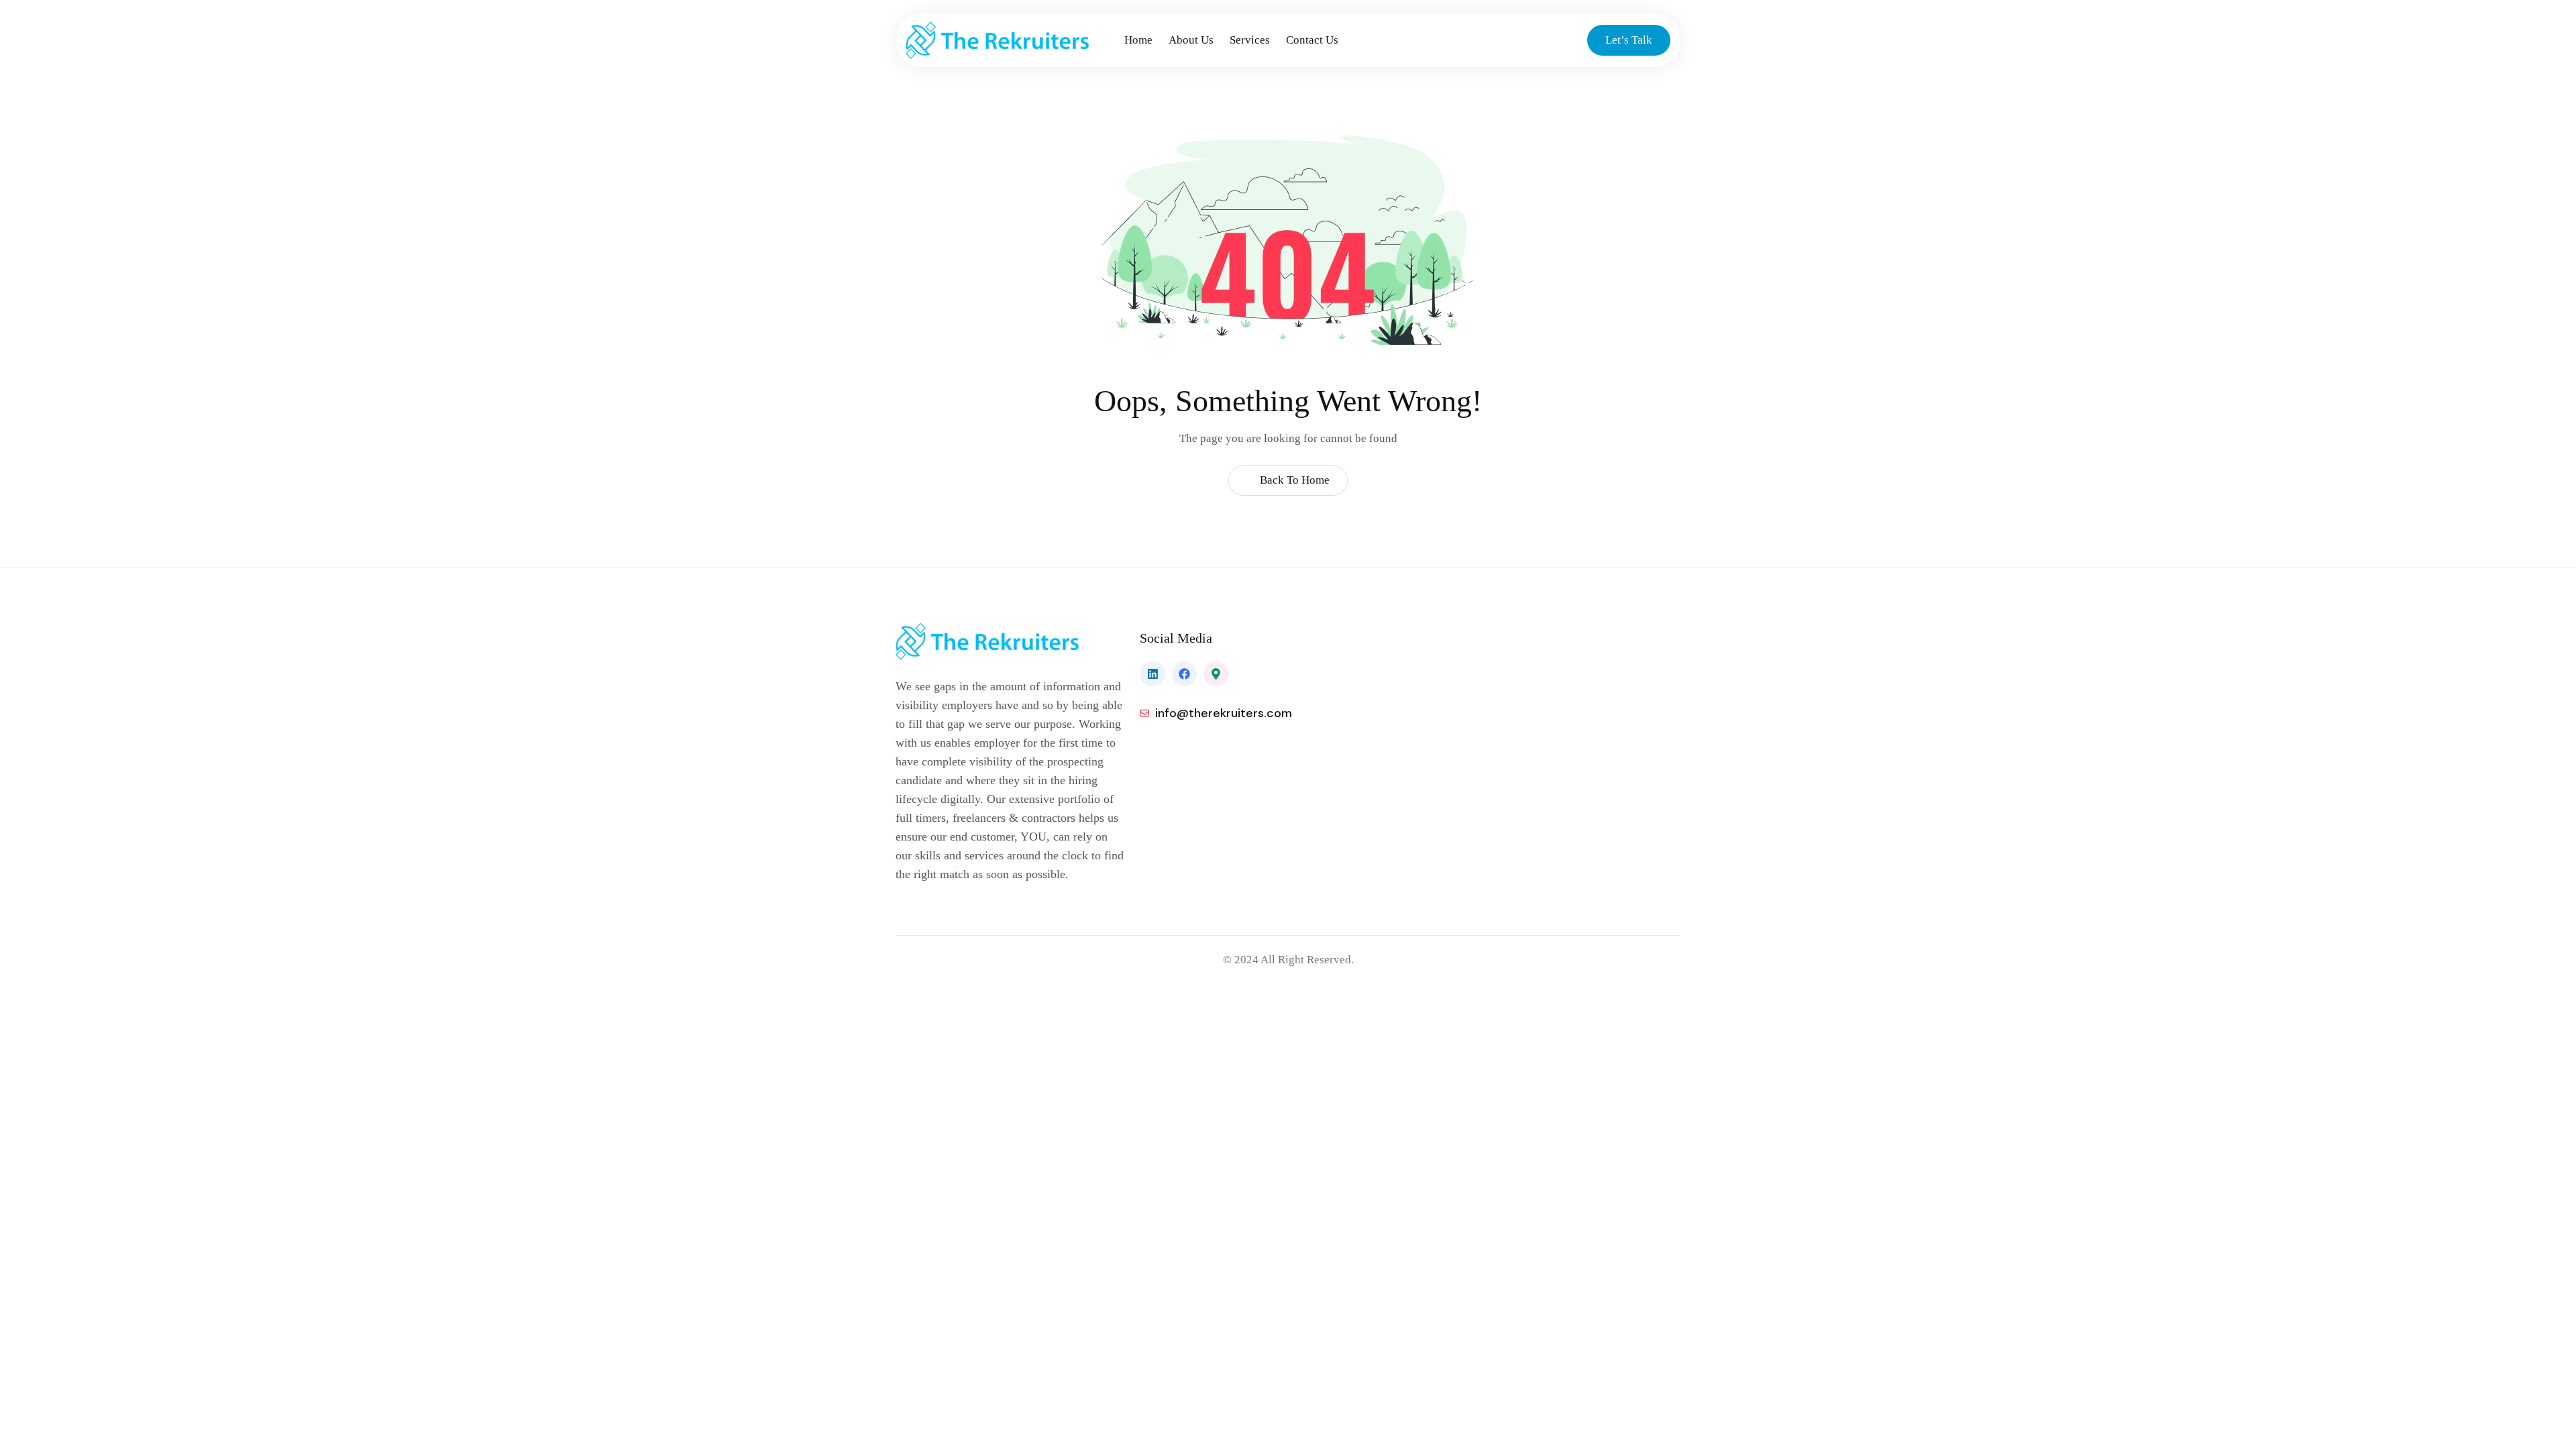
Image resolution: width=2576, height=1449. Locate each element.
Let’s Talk (1629, 40)
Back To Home (1293, 480)
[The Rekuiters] (1011, 40)
